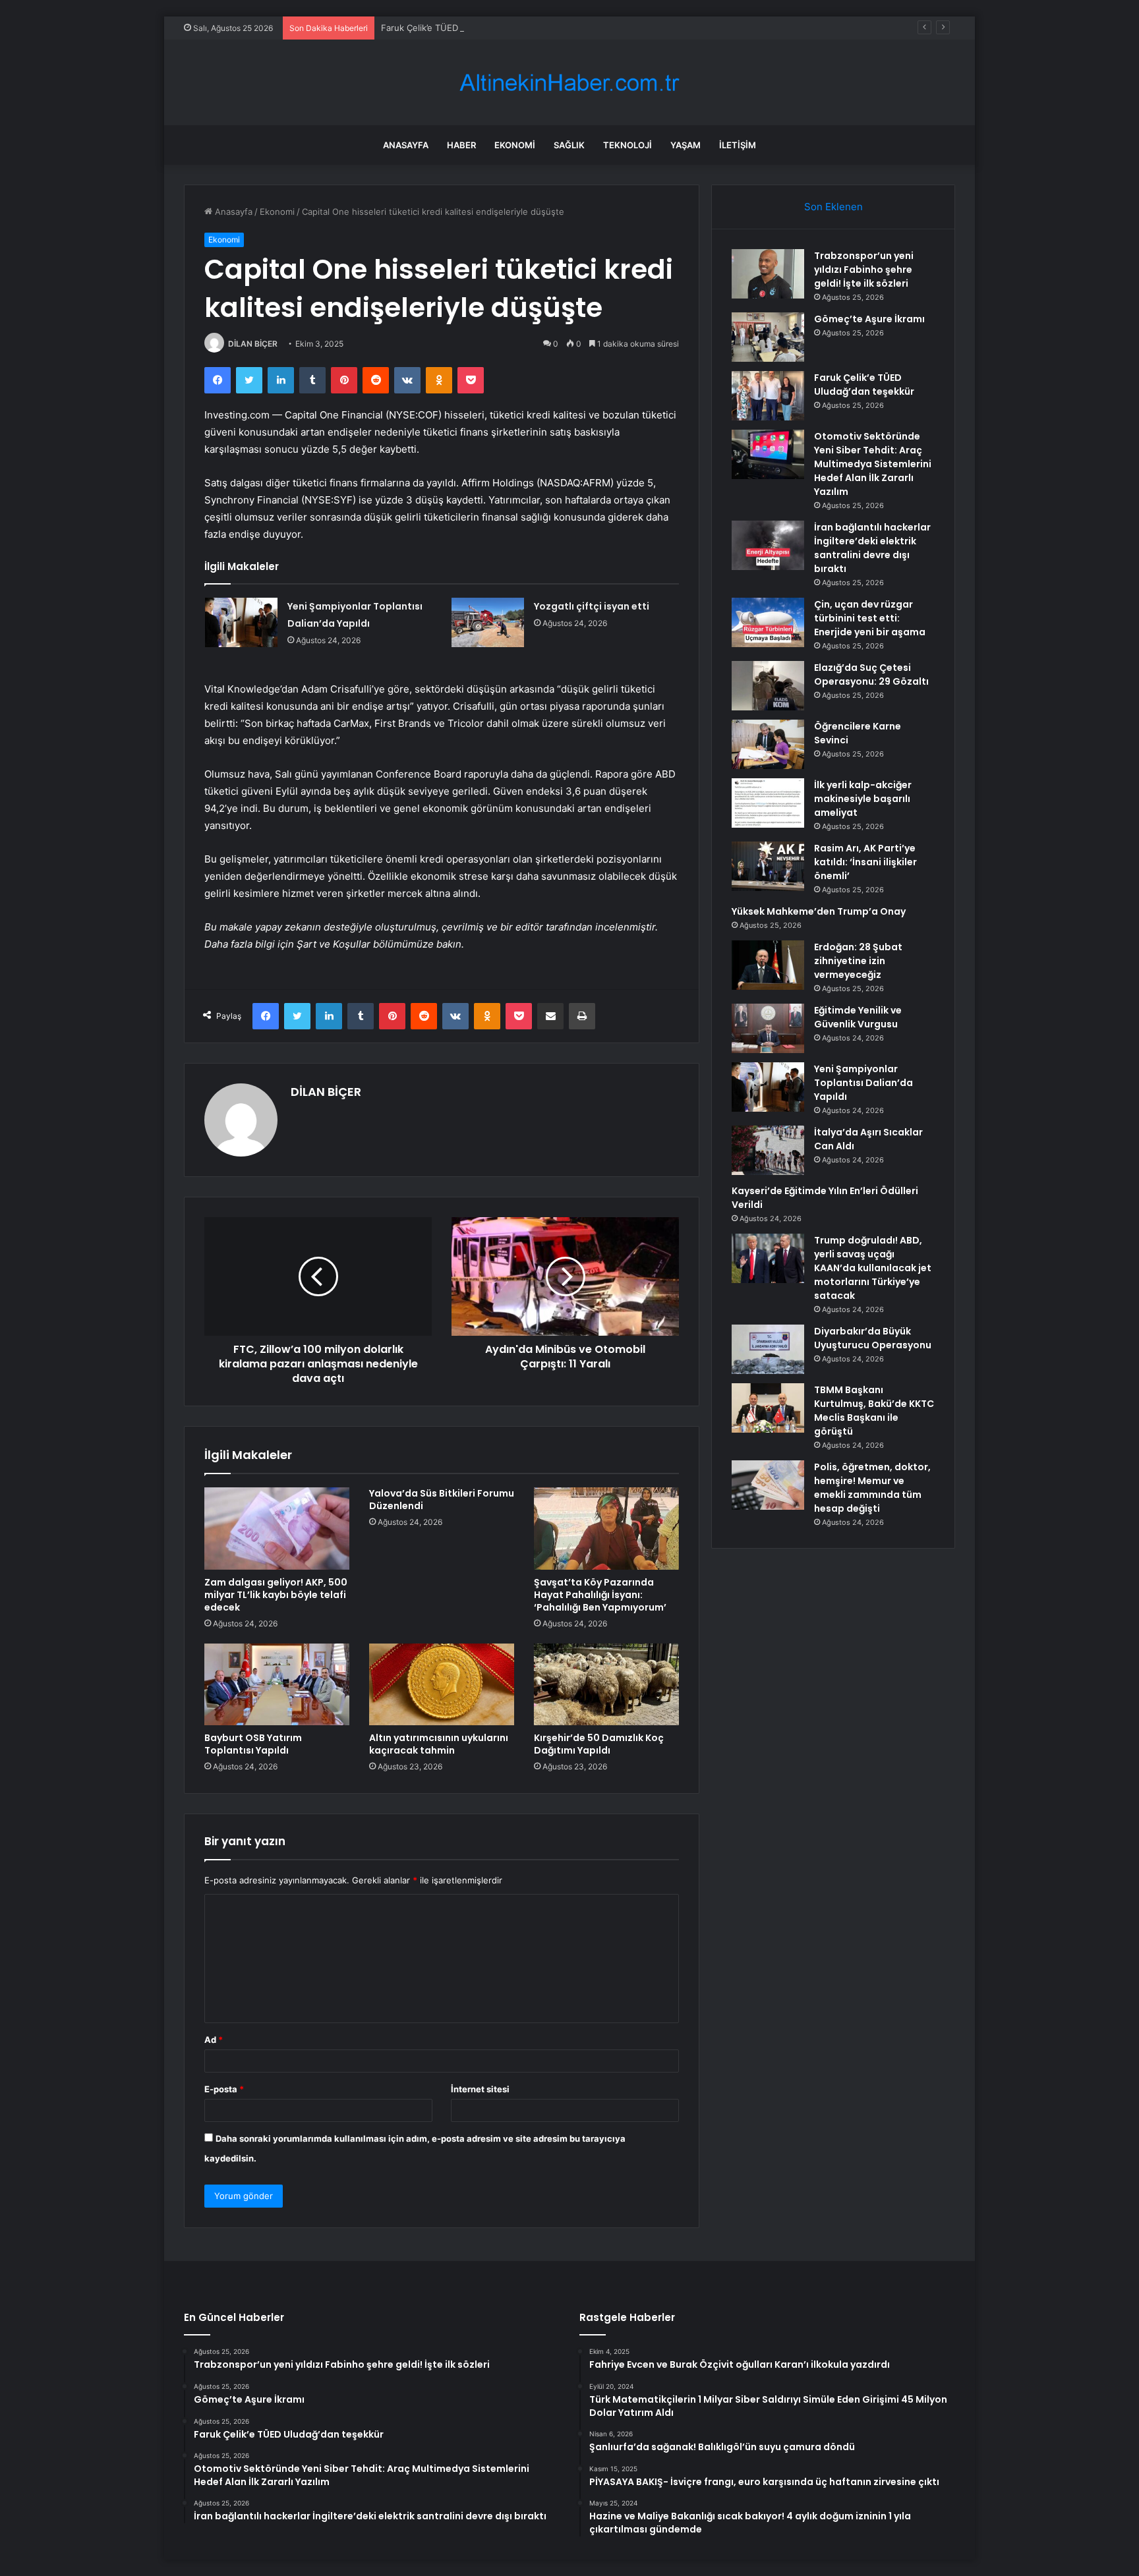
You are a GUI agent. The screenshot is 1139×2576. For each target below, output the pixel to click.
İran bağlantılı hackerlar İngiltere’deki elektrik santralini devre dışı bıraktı (872, 548)
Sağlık (569, 145)
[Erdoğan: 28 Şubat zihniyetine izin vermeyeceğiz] (768, 965)
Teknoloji (628, 145)
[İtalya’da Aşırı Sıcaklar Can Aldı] (768, 1150)
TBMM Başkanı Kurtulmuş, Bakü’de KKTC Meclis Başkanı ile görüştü (874, 1411)
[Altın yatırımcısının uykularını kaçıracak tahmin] (442, 1684)
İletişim (738, 145)
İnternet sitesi (480, 2089)
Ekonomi (515, 145)
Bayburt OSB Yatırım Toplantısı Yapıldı (253, 1744)
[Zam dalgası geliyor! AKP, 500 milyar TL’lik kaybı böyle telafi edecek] (277, 1528)
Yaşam (686, 145)
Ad (214, 2040)
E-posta (224, 2089)
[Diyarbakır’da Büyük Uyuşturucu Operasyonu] (768, 1349)
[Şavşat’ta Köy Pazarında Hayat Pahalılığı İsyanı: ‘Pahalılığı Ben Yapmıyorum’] (606, 1528)
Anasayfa (406, 145)
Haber (461, 145)
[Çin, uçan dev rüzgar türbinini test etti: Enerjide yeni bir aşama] (768, 622)
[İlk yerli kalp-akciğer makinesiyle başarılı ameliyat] (768, 803)
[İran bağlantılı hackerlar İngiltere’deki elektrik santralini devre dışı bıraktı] (768, 545)
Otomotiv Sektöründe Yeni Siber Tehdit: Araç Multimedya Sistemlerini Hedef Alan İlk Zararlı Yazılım (873, 464)
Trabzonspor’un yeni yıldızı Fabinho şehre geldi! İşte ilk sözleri (864, 270)
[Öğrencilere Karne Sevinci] (768, 744)
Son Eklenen (833, 207)
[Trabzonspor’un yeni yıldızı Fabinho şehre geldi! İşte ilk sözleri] (768, 274)
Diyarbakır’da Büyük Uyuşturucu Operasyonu (873, 1338)
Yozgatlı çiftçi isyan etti (592, 606)
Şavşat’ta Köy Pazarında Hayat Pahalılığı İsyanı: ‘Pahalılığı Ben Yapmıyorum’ (600, 1595)
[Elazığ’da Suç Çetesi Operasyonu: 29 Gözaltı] (768, 686)
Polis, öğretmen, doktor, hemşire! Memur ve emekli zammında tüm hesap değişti (872, 1488)
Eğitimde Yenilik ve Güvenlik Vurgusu (858, 1017)
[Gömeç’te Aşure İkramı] (768, 337)
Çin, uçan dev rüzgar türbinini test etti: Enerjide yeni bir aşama (870, 618)
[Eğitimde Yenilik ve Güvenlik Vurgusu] (768, 1028)
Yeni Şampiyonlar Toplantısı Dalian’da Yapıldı (863, 1083)
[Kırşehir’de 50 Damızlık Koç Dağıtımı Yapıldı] (606, 1684)
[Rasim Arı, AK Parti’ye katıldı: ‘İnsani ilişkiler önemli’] (768, 866)
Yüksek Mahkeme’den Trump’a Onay (819, 911)
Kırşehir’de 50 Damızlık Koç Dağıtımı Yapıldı (599, 1744)
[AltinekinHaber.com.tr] (569, 83)
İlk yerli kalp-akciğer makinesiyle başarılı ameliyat (863, 799)
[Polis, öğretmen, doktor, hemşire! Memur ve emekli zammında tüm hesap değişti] (768, 1485)
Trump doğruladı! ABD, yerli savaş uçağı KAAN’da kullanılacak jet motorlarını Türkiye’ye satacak (873, 1268)
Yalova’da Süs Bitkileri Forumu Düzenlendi (442, 1500)
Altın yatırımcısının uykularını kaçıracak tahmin (439, 1744)
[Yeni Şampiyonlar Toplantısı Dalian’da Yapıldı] (241, 622)
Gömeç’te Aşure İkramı (869, 319)
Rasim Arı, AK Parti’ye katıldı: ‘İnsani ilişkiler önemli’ (865, 862)
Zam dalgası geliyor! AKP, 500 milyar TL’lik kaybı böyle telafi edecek (276, 1595)
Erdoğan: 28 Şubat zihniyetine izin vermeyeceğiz (858, 961)
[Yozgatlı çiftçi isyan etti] (488, 622)
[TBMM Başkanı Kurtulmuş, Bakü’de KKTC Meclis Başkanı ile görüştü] (768, 1408)
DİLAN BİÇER (253, 344)
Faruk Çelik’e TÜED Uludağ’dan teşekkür (463, 28)
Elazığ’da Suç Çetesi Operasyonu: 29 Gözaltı (871, 674)
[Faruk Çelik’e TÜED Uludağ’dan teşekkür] (768, 396)
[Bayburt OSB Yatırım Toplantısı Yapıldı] (277, 1684)
